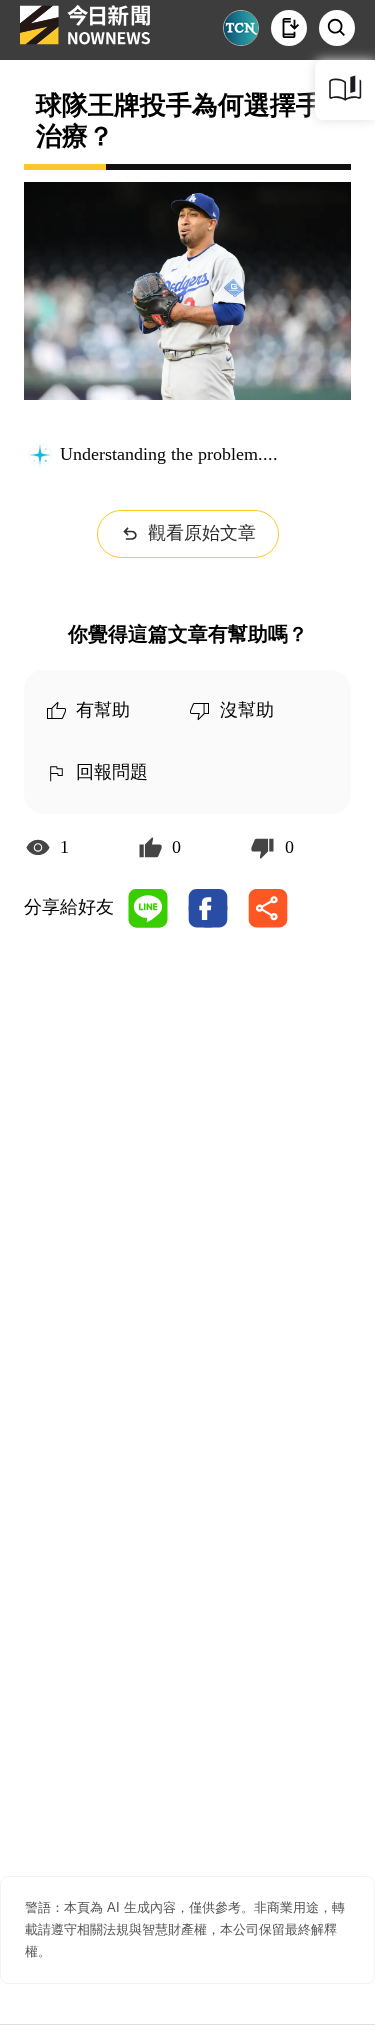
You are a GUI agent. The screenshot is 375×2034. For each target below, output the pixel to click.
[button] (289, 28)
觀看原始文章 (202, 533)
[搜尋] (337, 28)
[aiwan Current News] (241, 28)
